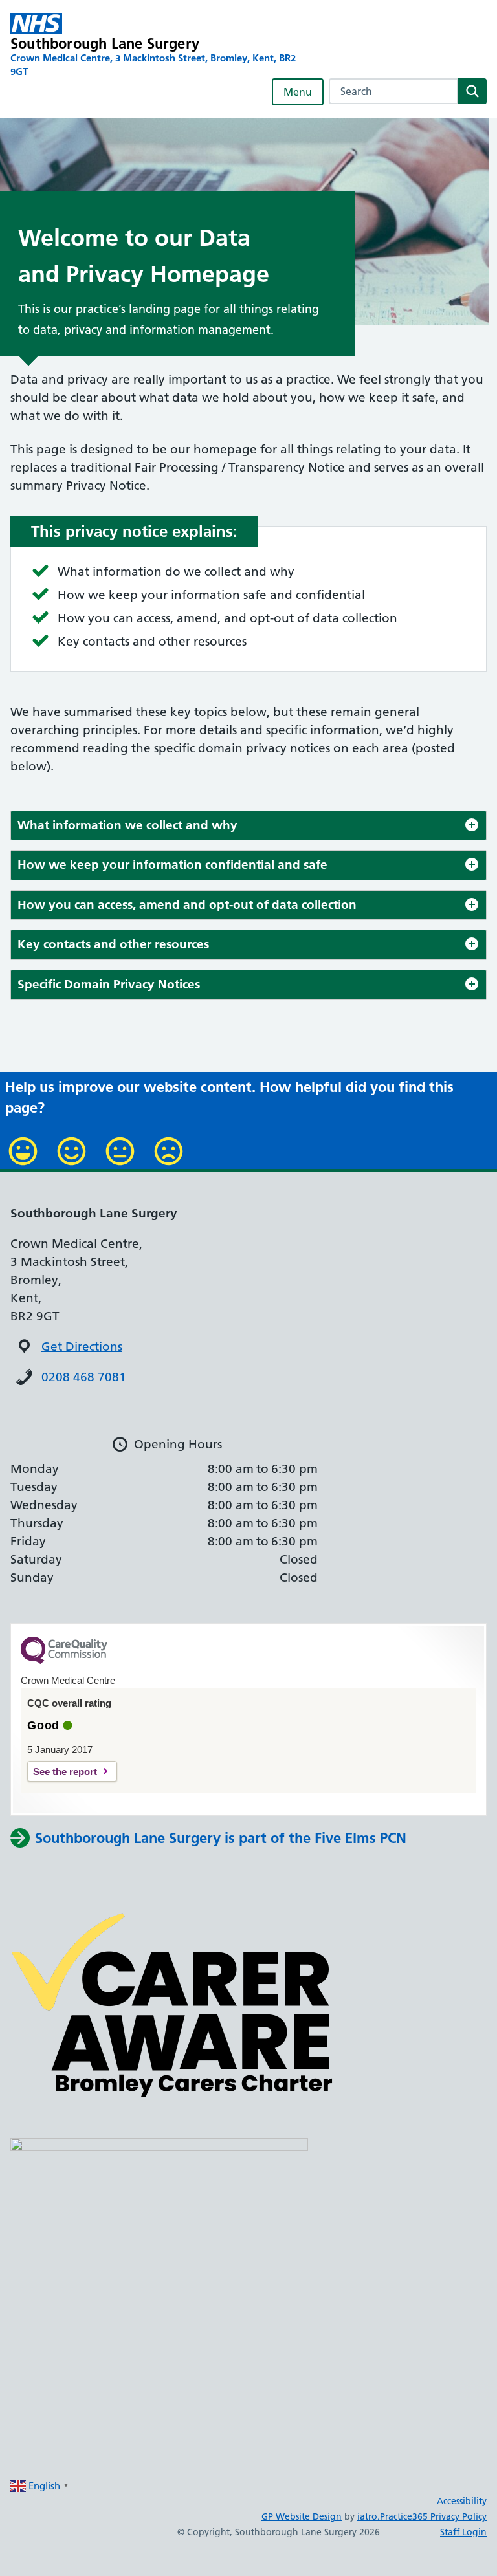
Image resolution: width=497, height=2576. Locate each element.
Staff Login (463, 2532)
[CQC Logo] (64, 1661)
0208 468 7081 (84, 1377)
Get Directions (82, 1347)
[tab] (248, 826)
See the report (65, 1772)
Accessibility (462, 2501)
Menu (298, 92)
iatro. (369, 2516)
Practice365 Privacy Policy (433, 2516)
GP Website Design (302, 2516)
